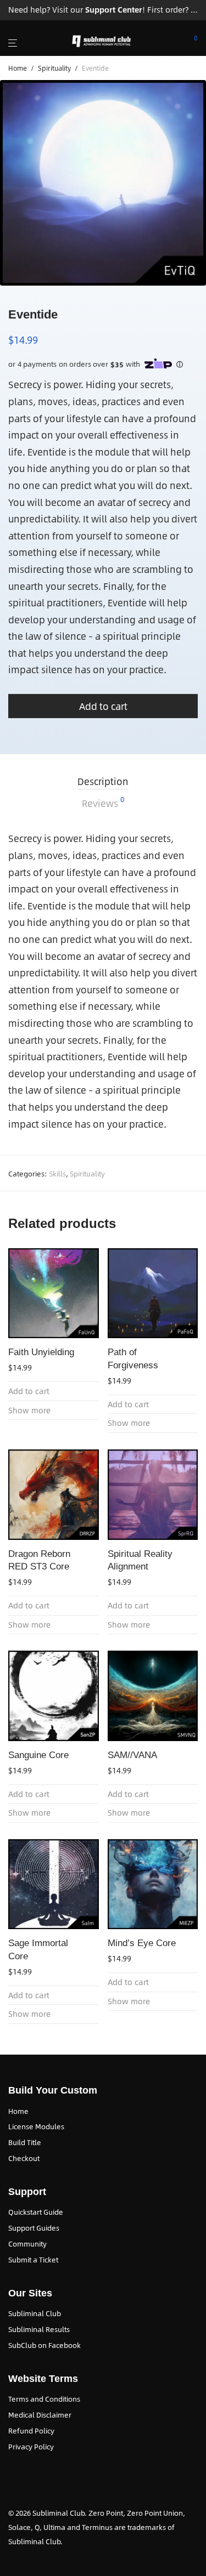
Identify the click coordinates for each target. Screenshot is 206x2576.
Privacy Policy (31, 2447)
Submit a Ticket (33, 2260)
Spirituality (54, 68)
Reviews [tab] (103, 803)
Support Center (114, 10)
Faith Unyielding (41, 1352)
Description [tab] (103, 781)
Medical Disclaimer (40, 2415)
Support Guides (34, 2228)
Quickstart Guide (36, 2212)
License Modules (36, 2126)
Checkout (24, 2158)
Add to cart (103, 706)
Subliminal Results (39, 2329)
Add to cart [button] (29, 1391)
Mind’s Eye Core (142, 1943)
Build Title (25, 2142)
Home (18, 68)
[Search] (163, 41)
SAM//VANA (132, 1755)
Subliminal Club (35, 2313)
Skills (57, 1174)
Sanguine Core (38, 1755)
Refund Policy (31, 2431)
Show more (29, 1410)
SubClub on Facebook (44, 2345)
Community (27, 2244)
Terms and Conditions (44, 2399)
